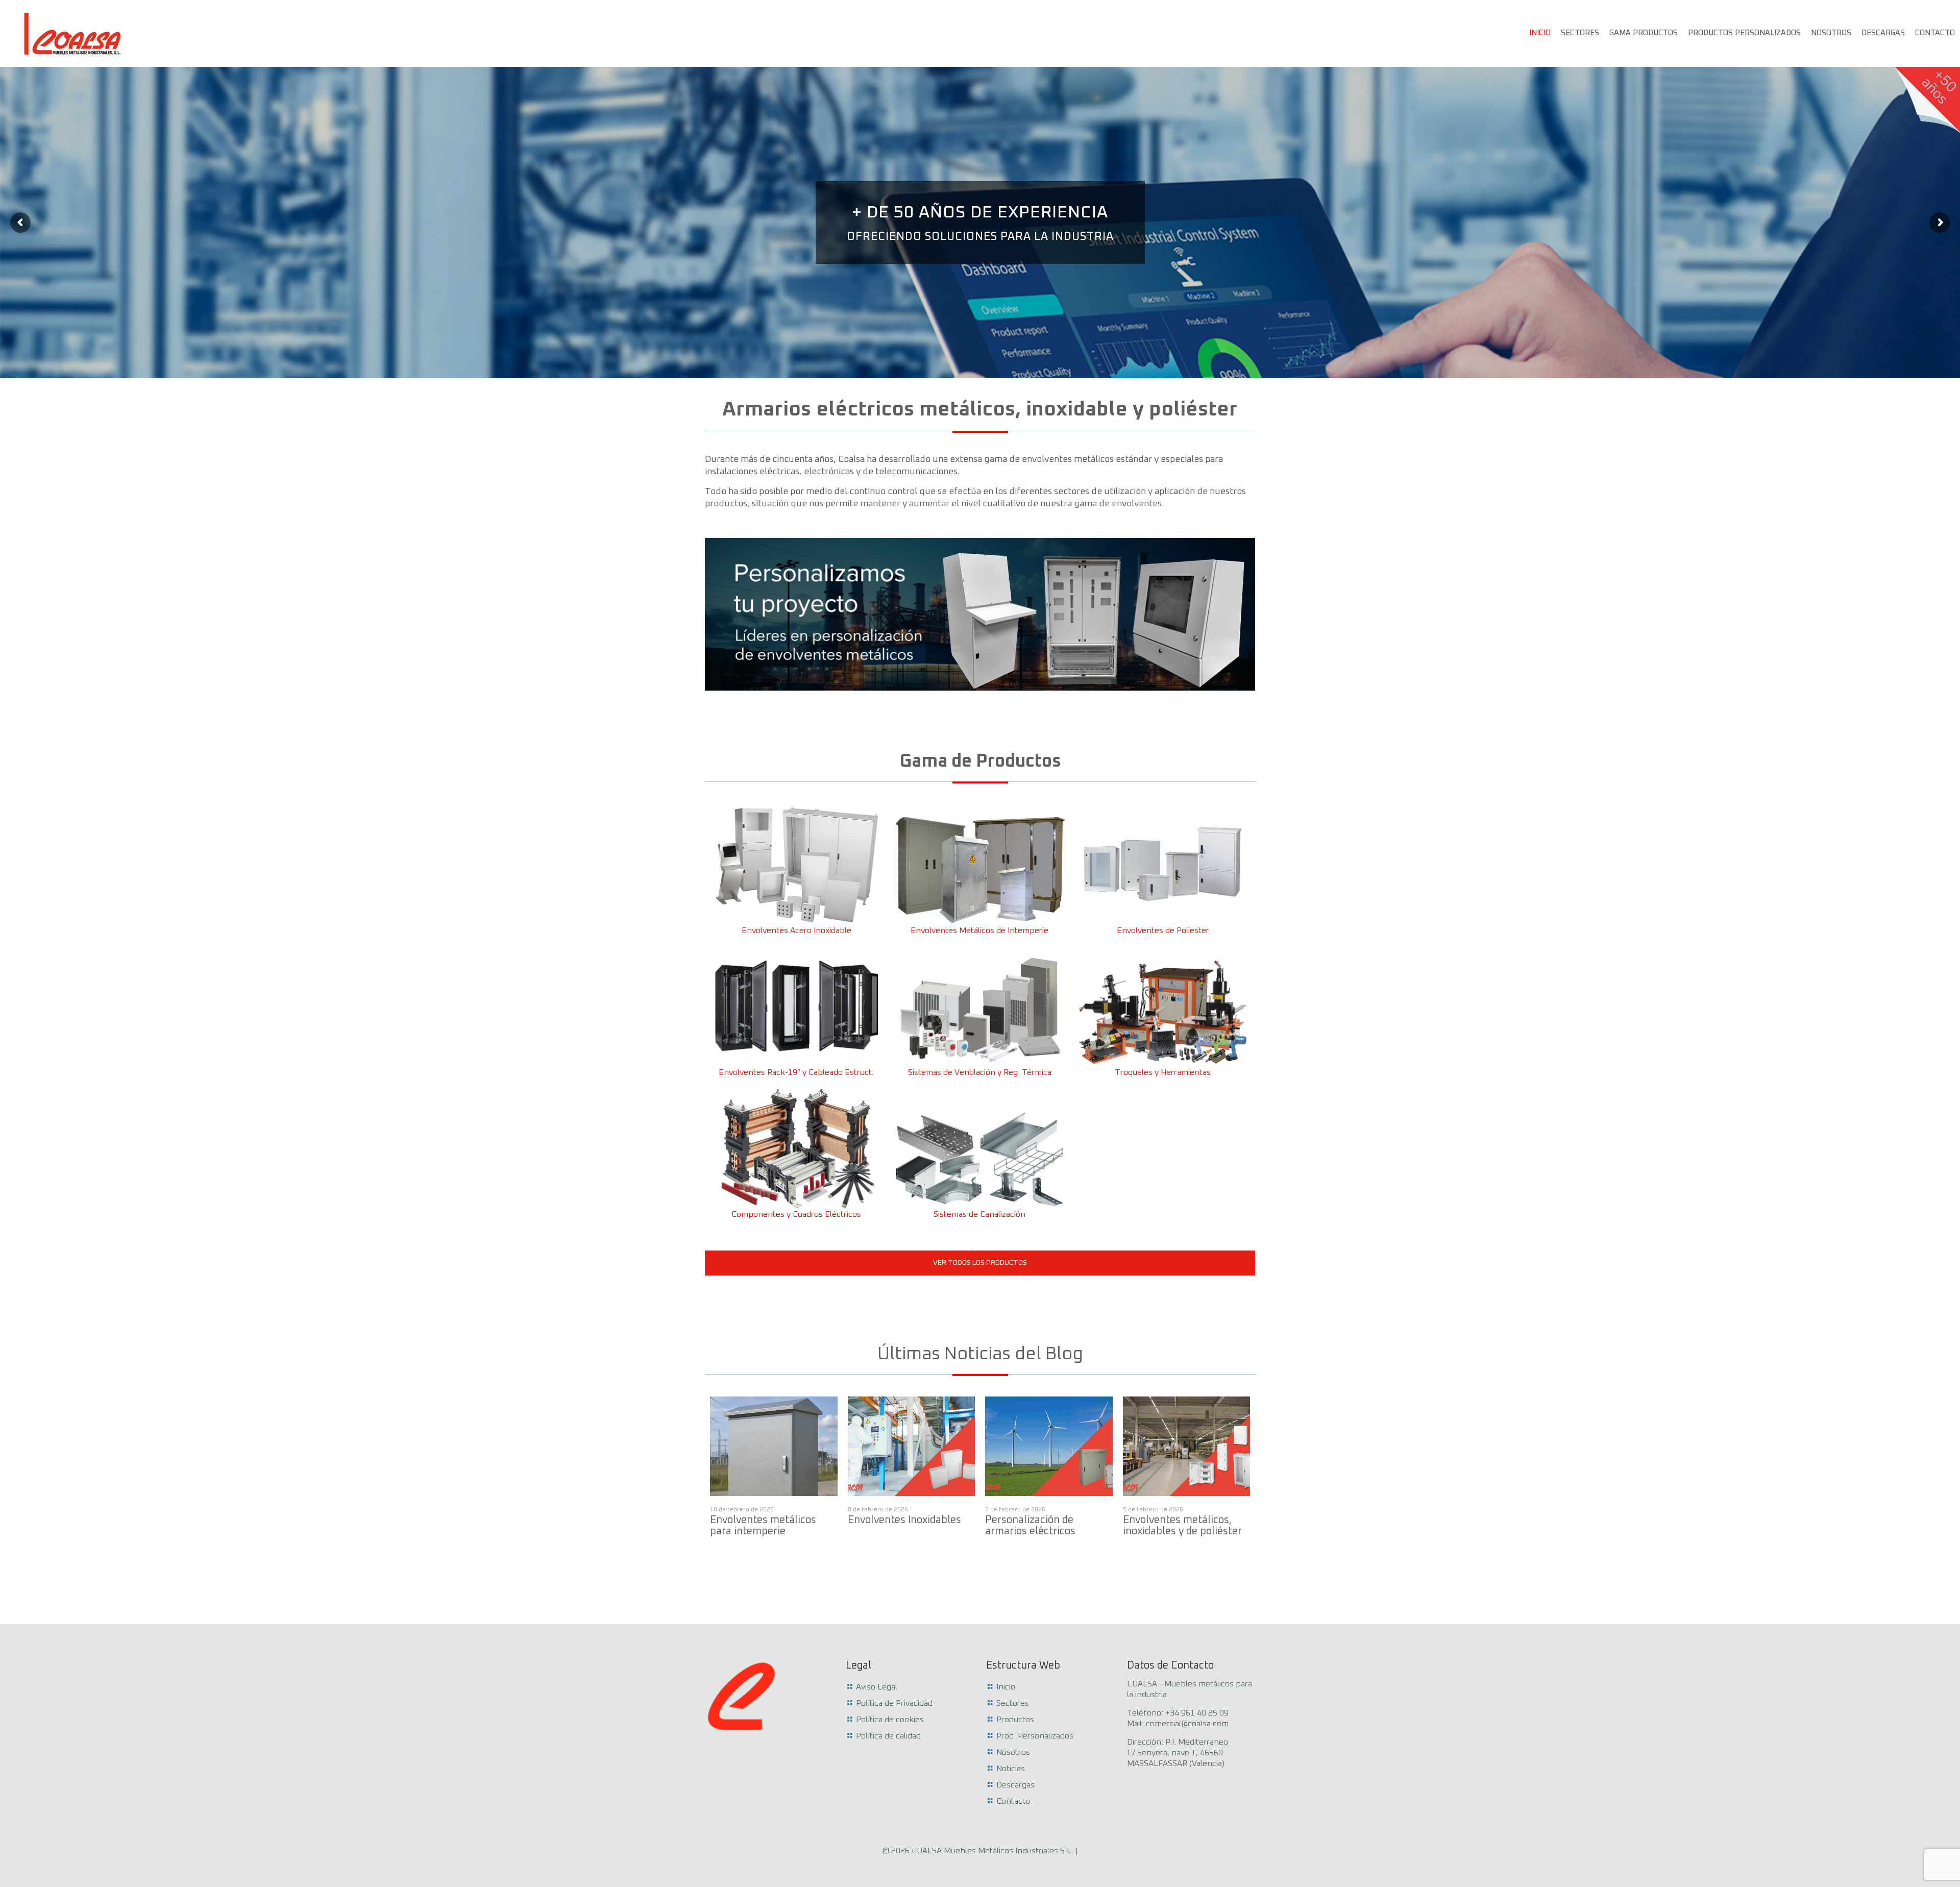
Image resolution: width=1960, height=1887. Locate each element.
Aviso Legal (877, 1687)
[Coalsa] (73, 33)
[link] (980, 614)
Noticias (1011, 1769)
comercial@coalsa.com (1187, 1724)
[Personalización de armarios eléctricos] (1049, 1446)
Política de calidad (888, 1736)
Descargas (1015, 1785)
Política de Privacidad (894, 1703)
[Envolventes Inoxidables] (912, 1446)
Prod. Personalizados (1035, 1736)
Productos (1015, 1720)
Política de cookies (890, 1720)
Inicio (1006, 1687)
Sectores (1013, 1703)
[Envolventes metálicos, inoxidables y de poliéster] (1187, 1446)
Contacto (1013, 1801)
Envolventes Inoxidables (904, 1520)
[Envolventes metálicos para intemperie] (774, 1446)
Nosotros (1013, 1752)
